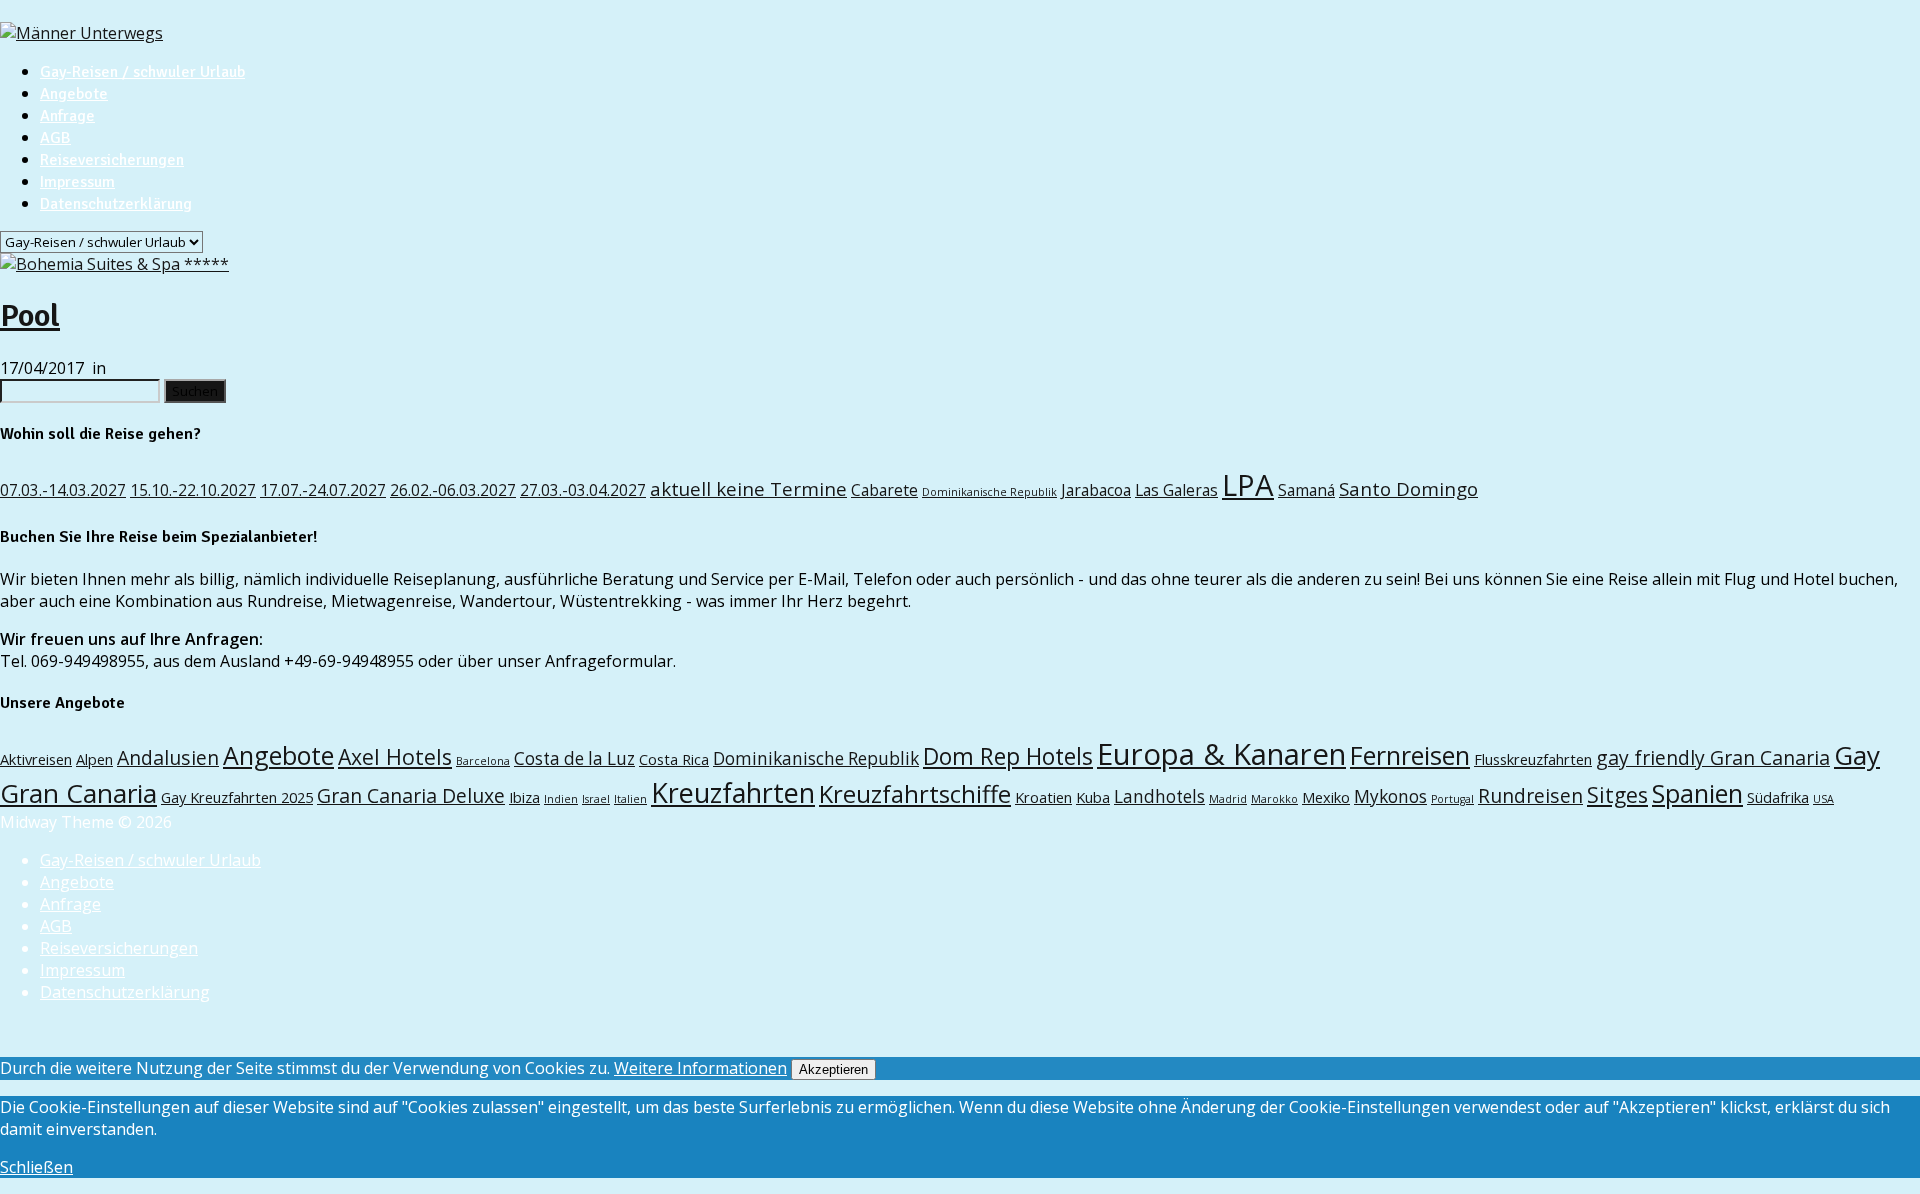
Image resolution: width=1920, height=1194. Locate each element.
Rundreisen (1530, 795)
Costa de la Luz (574, 758)
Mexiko (1326, 797)
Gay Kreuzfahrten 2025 (237, 797)
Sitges (1617, 794)
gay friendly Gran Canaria (1713, 757)
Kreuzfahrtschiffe (915, 794)
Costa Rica (674, 759)
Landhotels (1159, 796)
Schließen (36, 1167)
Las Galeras (1176, 490)
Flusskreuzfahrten (1533, 759)
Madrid (1228, 799)
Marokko (1274, 799)
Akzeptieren (833, 1069)
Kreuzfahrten (733, 792)
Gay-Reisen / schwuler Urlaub (142, 72)
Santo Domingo (1408, 488)
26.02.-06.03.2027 (453, 490)
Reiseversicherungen (112, 160)
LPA (1248, 485)
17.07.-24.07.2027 (323, 490)
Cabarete (884, 490)
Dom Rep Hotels (1008, 756)
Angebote (74, 94)
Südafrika (1778, 797)
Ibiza (524, 797)
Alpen (94, 759)
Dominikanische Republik (989, 492)
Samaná (1306, 490)
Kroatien (1043, 797)
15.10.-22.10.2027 (193, 490)
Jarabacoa (1096, 490)
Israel (596, 799)
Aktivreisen (36, 759)
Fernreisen (1410, 755)
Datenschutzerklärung (116, 204)
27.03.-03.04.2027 (583, 490)
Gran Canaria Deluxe (411, 795)
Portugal (1452, 799)
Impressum (77, 182)
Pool (30, 315)
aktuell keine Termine (748, 488)
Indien (561, 799)
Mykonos (1390, 796)
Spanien (1697, 793)
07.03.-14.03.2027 (63, 490)
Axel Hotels (395, 756)
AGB (55, 138)
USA (1823, 799)
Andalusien (168, 757)
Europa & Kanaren (1221, 754)
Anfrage (67, 116)
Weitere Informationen (700, 1068)
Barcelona (483, 761)
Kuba (1093, 797)
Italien (630, 799)
